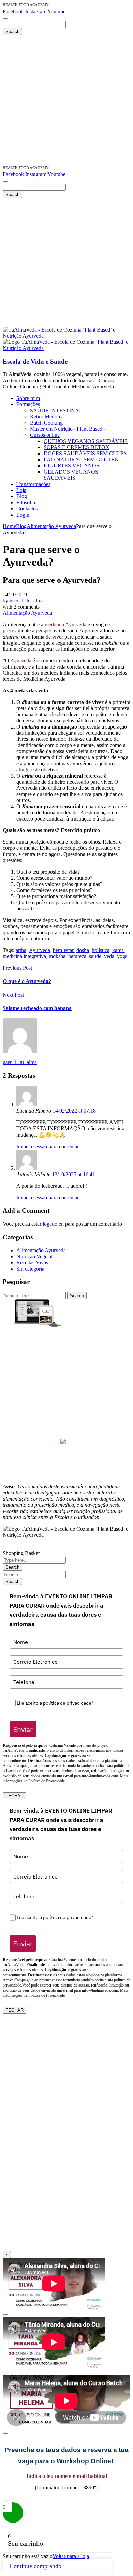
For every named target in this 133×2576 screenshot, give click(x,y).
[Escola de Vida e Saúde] (66, 336)
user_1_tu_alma (27, 601)
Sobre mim (67, 1399)
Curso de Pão (67, 1362)
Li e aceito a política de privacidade (55, 1703)
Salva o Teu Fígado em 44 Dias (67, 1331)
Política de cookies (66, 1469)
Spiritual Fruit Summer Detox (67, 1387)
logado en (54, 1224)
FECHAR (14, 1796)
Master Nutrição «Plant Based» (67, 1338)
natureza (77, 956)
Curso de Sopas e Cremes (66, 1350)
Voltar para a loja (71, 2556)
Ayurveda (21, 661)
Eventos (67, 1405)
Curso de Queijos (66, 1344)
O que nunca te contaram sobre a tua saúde (66, 1393)
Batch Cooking (66, 1381)
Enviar (23, 1729)
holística (101, 950)
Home (9, 526)
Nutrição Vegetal (34, 1256)
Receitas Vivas (32, 1263)
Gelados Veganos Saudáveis (66, 1374)
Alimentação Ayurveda (51, 526)
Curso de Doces (67, 1356)
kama (118, 950)
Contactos (67, 1436)
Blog (21, 526)
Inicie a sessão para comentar (48, 1146)
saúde (95, 956)
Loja (67, 1417)
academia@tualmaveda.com (93, 1325)
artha (21, 950)
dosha (83, 950)
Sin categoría (30, 1269)
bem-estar (63, 950)
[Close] (5, 2315)
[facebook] (63, 1443)
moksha (57, 956)
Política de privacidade (67, 1463)
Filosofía (67, 1430)
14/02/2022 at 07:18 (74, 1111)
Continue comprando (35, 2566)
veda (109, 956)
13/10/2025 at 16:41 (73, 1174)
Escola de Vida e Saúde (35, 361)
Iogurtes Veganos (67, 1368)
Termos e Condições (67, 1475)
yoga (122, 956)
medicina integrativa (24, 956)
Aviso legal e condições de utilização (66, 1456)
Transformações (66, 1411)
